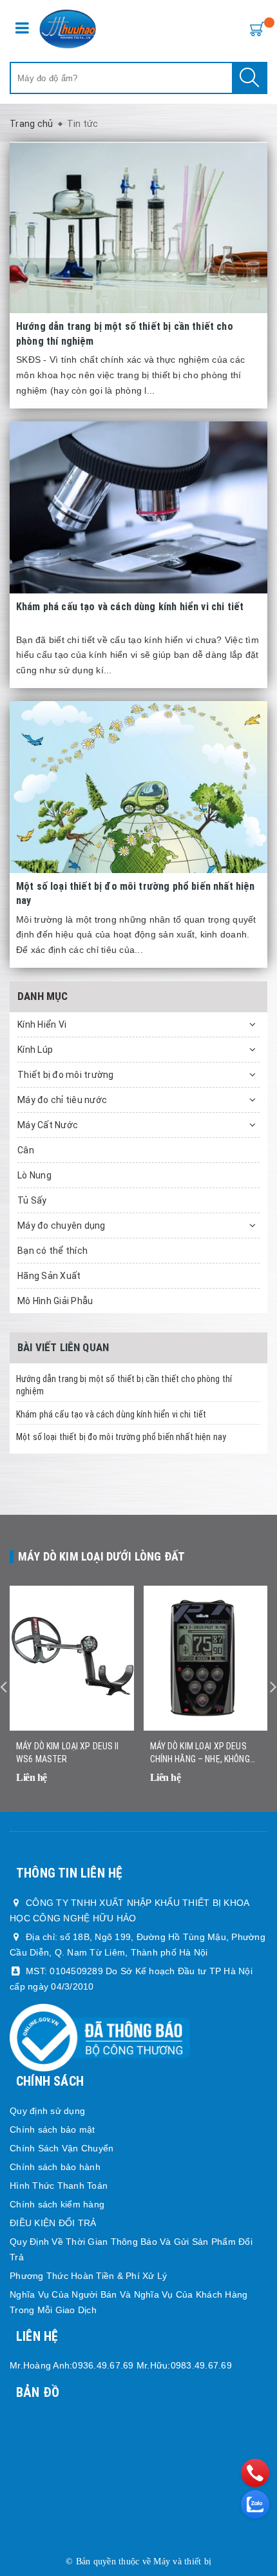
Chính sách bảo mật (53, 2129)
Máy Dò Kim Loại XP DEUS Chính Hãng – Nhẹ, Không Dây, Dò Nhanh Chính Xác (200, 1753)
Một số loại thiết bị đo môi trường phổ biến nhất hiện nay (121, 1437)
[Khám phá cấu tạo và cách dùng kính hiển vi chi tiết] (138, 507)
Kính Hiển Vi (42, 1024)
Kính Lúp (35, 1050)
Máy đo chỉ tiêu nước (62, 1100)
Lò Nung (34, 1175)
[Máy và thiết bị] (68, 29)
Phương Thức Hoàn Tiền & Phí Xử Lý (88, 2276)
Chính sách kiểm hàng (57, 2204)
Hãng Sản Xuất (49, 1276)
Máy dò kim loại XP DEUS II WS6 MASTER (68, 1753)
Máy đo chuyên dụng (62, 1226)
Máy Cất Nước (48, 1125)
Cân (26, 1150)
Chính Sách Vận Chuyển (62, 2148)
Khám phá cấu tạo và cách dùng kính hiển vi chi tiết (111, 1414)
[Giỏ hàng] (254, 28)
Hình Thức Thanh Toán (59, 2186)
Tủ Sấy (32, 1200)
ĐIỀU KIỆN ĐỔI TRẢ (53, 2223)
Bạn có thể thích (53, 1251)
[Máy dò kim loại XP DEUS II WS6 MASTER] (72, 1658)
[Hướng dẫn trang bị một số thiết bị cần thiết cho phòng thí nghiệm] (138, 228)
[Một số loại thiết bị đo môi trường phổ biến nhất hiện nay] (138, 787)
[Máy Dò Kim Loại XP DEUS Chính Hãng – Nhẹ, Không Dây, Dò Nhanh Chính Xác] (206, 1658)
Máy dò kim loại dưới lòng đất (101, 1556)
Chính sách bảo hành (55, 2167)
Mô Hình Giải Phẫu (55, 1301)
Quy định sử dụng (47, 2111)
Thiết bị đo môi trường (66, 1075)
